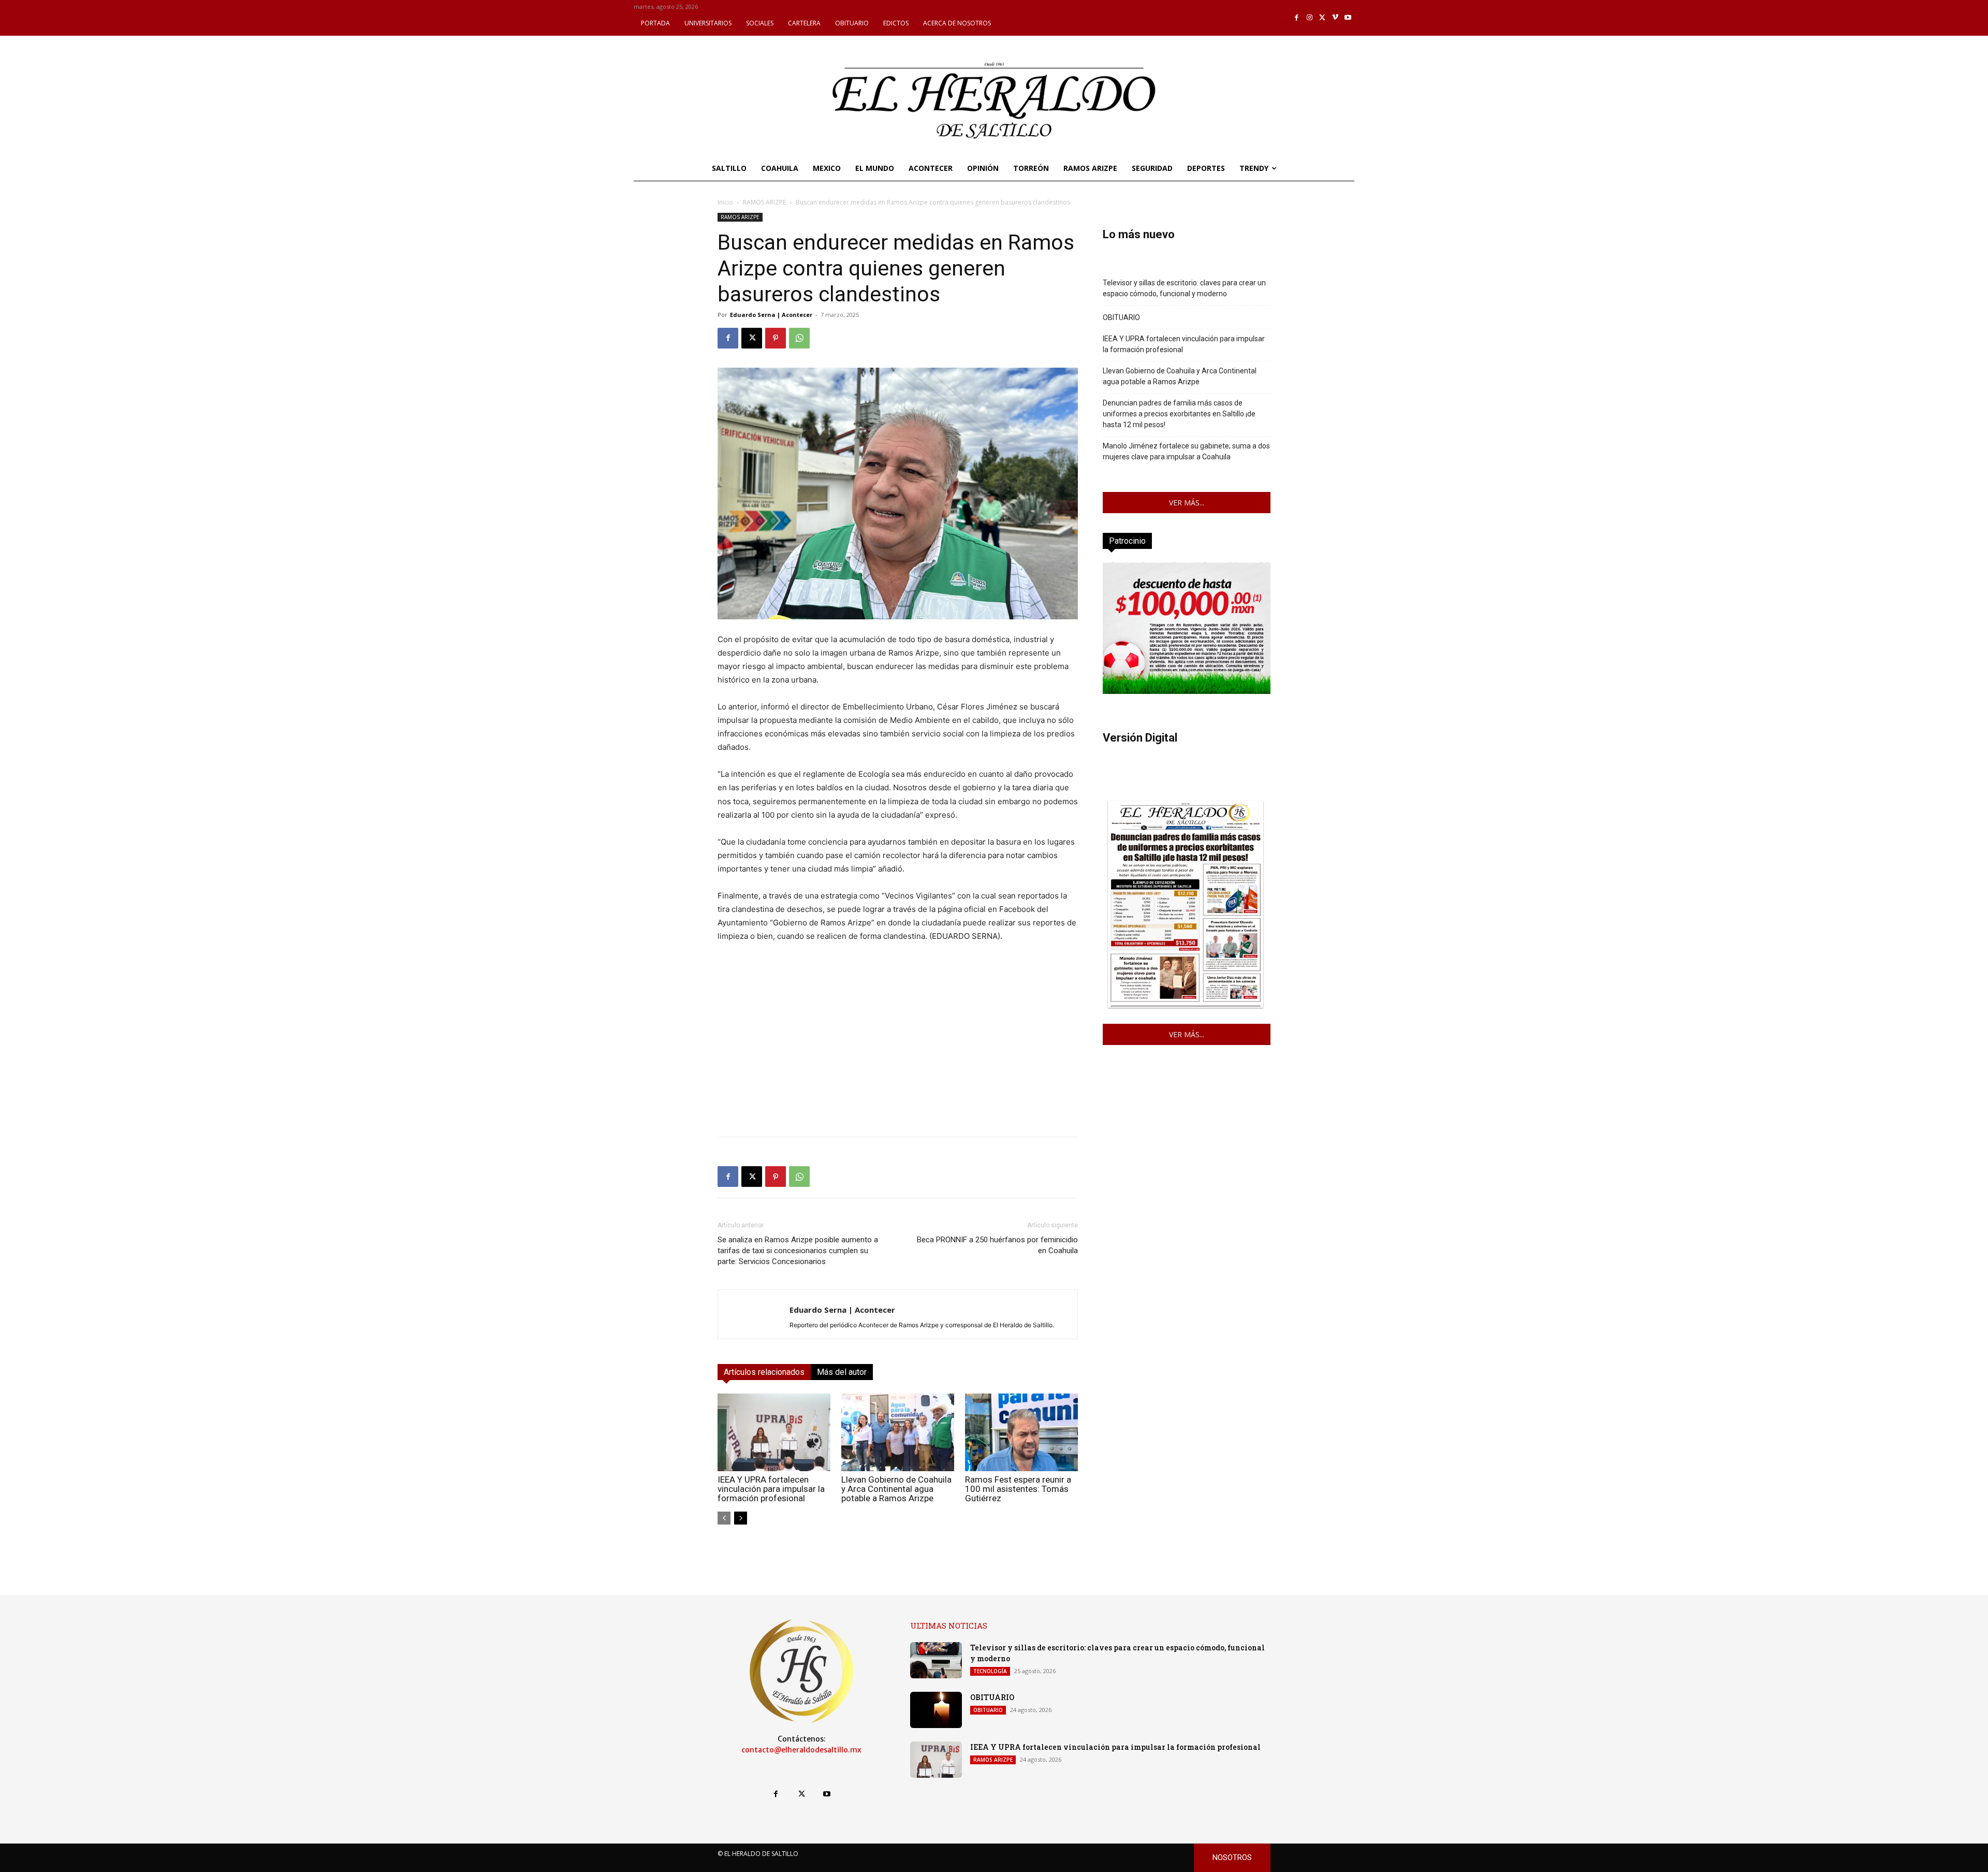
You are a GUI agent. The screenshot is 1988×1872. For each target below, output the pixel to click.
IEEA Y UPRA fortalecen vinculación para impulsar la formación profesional (771, 1489)
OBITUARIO (1121, 317)
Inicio (725, 202)
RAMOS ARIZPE (764, 202)
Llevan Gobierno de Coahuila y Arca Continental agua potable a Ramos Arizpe (896, 1489)
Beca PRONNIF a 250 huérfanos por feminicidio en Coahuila (997, 1245)
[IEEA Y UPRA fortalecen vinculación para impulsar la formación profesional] (774, 1432)
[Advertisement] (898, 1056)
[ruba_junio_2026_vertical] (1187, 691)
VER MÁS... (1187, 503)
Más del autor (842, 1372)
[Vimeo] (1335, 18)
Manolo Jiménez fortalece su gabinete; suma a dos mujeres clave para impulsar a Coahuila (1186, 451)
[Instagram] (1310, 18)
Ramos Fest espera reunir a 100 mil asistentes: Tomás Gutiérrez (1018, 1489)
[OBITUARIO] (936, 1710)
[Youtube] (1348, 18)
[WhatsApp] (799, 338)
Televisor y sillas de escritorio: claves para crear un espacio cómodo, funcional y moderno (1184, 288)
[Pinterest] (776, 338)
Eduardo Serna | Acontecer (771, 315)
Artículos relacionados (764, 1372)
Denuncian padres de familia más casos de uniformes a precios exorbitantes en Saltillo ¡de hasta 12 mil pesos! (1179, 414)
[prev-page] (724, 1518)
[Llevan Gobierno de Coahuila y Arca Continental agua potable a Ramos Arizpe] (898, 1432)
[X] (1322, 18)
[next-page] (741, 1518)
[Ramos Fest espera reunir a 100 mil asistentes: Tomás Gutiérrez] (1021, 1432)
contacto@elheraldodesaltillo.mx (801, 1750)
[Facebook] (1297, 18)
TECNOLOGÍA (990, 1671)
